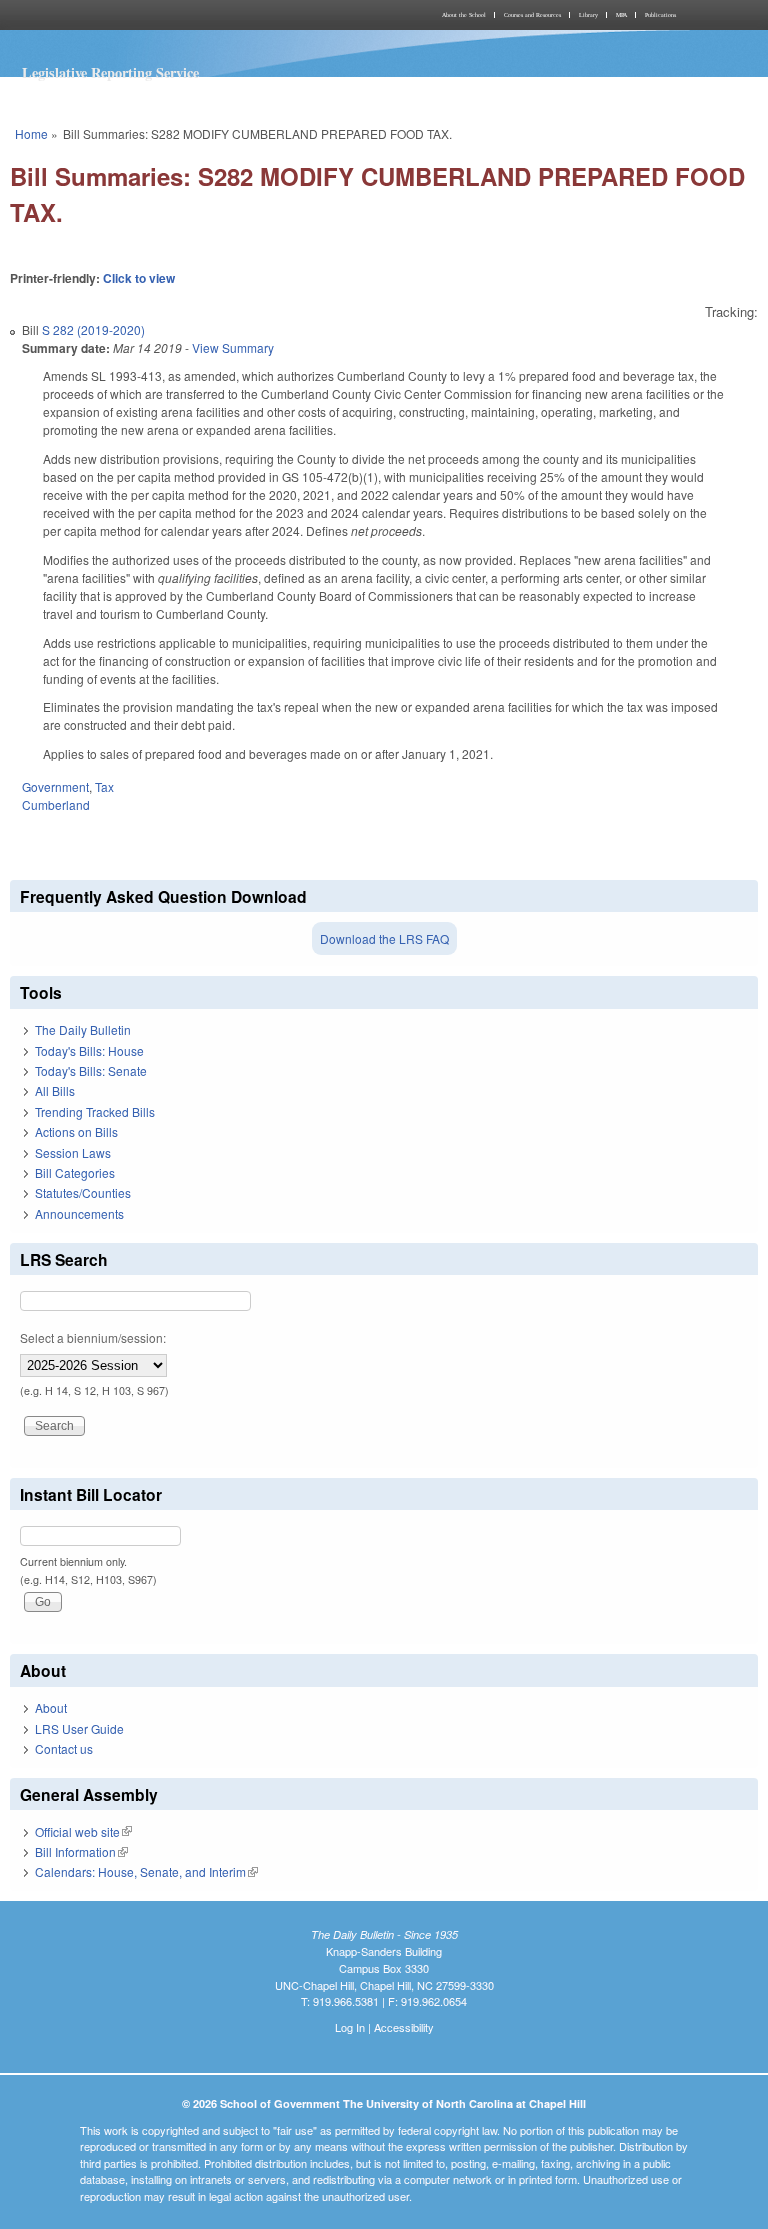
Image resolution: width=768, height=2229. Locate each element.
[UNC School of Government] (194, 15)
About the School (464, 15)
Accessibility (404, 2027)
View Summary (233, 347)
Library (588, 15)
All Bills (55, 1090)
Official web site (83, 1831)
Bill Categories (75, 1172)
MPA (621, 15)
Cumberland (56, 804)
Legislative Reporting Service (110, 72)
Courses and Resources (532, 15)
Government (55, 786)
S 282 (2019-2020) (93, 329)
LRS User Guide (79, 1728)
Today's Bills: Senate (91, 1070)
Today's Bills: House (89, 1050)
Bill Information (81, 1851)
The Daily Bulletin (83, 1029)
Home (31, 133)
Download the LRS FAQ (384, 938)
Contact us (64, 1748)
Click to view (139, 278)
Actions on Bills (76, 1131)
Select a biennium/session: (93, 1337)
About (51, 1707)
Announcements (79, 1213)
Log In (350, 2027)
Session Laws (73, 1152)
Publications (660, 15)
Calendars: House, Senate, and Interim (146, 1871)
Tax (104, 786)
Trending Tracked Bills (95, 1111)
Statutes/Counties (83, 1192)
